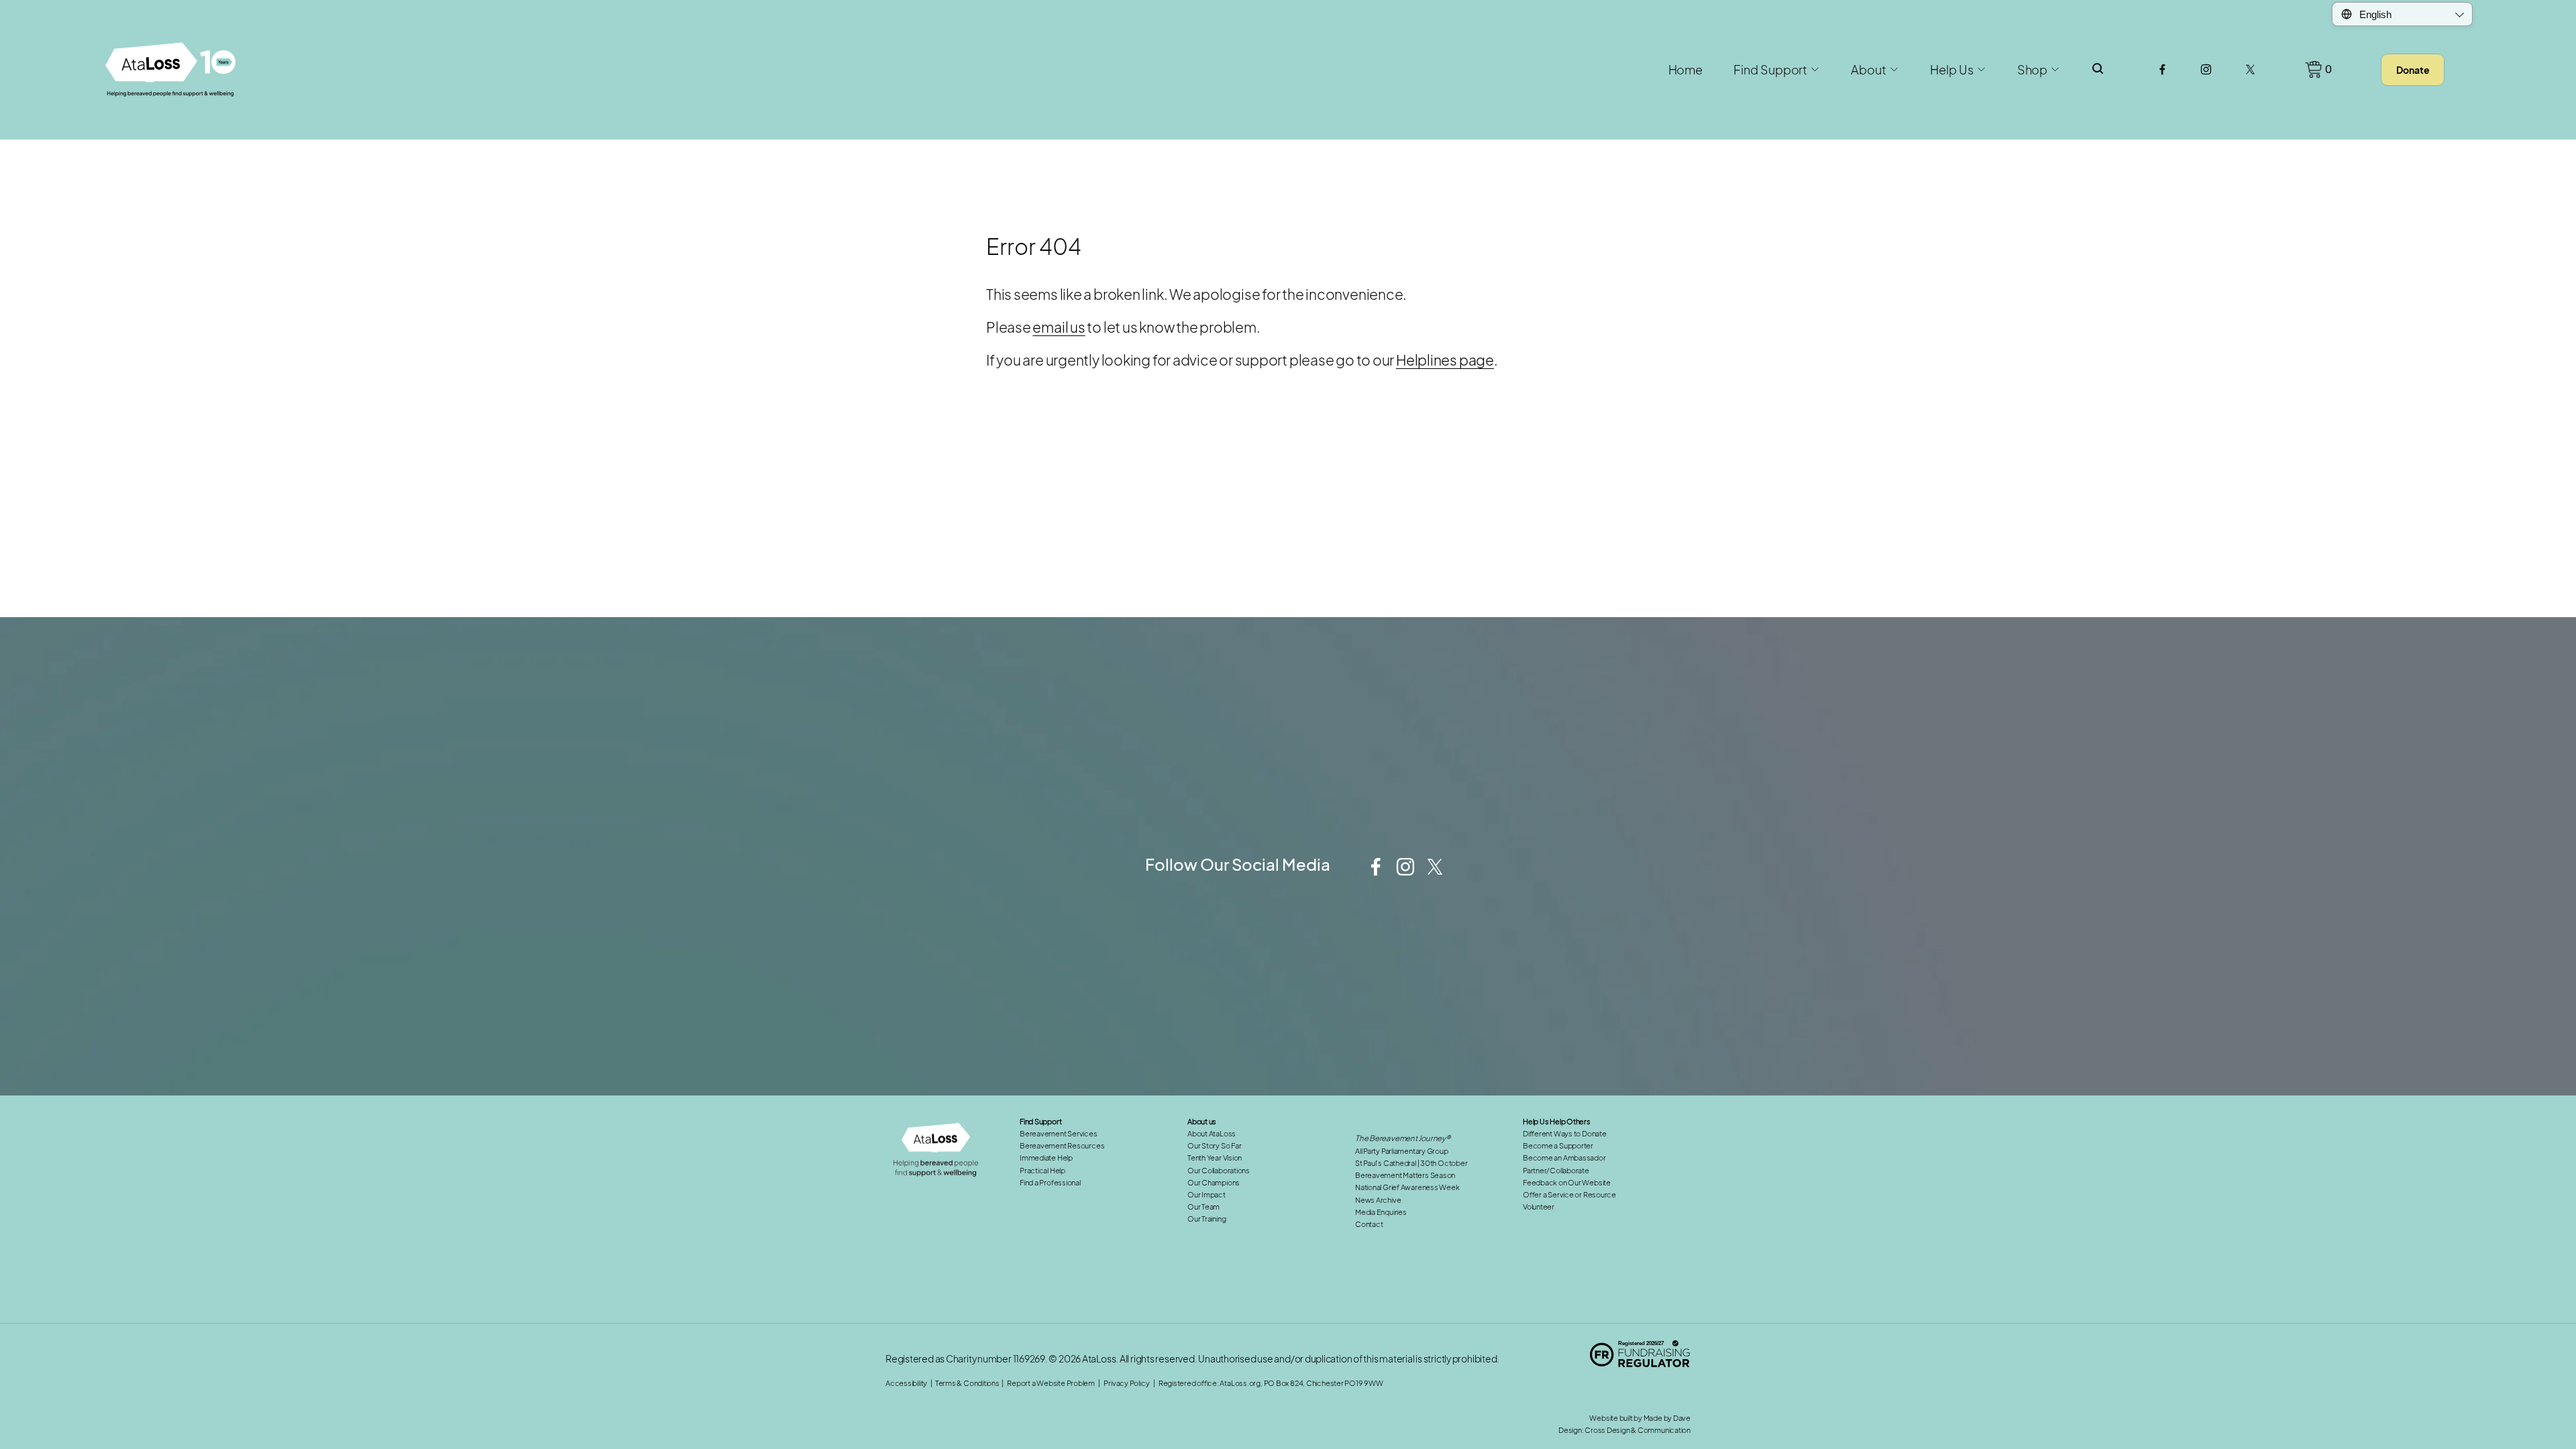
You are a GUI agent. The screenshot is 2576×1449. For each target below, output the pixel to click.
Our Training (1206, 1219)
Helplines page (1445, 360)
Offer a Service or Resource (1569, 1194)
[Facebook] (2162, 69)
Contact (1369, 1224)
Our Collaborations (1219, 1170)
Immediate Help (1046, 1158)
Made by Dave (1667, 1418)
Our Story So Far (1214, 1145)
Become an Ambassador (1564, 1158)
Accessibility (906, 1383)
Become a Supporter (1558, 1145)
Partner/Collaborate (1556, 1170)
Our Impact (1206, 1194)
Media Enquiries (1381, 1212)
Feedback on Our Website (1567, 1182)
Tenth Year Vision (1215, 1158)
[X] (2250, 69)
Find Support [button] (1770, 70)
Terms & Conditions (967, 1383)
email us (1059, 327)
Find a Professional (1050, 1182)
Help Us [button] (1951, 70)
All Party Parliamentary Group (1402, 1151)
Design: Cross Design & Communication (1624, 1430)
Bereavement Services (1059, 1133)
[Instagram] (2206, 69)
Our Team (1203, 1206)
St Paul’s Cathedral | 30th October (1411, 1163)
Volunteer (1539, 1206)
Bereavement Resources (1062, 1145)
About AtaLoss (1212, 1133)
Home (1686, 70)
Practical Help (1042, 1170)
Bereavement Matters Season (1405, 1175)
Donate (2413, 70)
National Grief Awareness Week (1407, 1187)
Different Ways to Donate (1565, 1133)
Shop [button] (2033, 70)
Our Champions (1214, 1182)
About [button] (1869, 70)
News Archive (1378, 1200)
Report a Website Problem (1051, 1383)
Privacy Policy (1385, 823)
